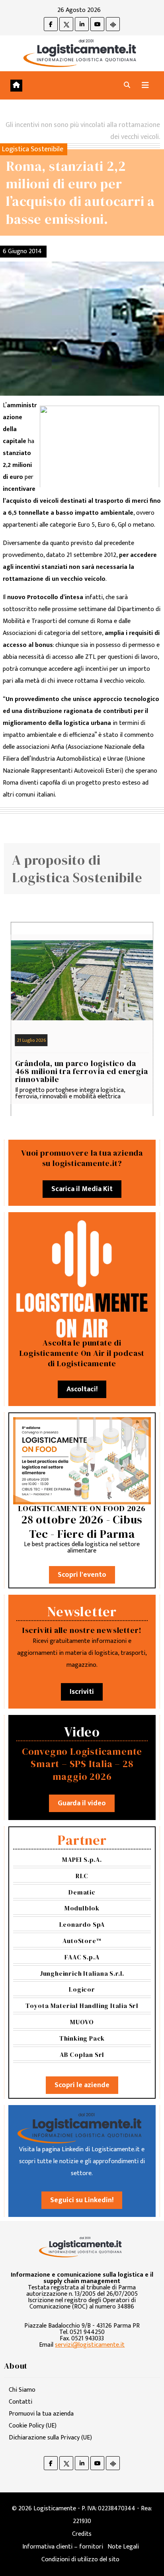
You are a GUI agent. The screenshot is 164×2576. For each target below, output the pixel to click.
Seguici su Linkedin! (82, 2200)
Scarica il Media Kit (82, 1189)
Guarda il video (82, 1803)
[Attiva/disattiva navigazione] (145, 85)
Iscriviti (82, 1692)
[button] (127, 85)
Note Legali (123, 2547)
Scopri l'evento (82, 1575)
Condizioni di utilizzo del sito (80, 2559)
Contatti (20, 2402)
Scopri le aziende (82, 2085)
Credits (82, 2534)
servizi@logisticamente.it (90, 2345)
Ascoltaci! (82, 1389)
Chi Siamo (22, 2390)
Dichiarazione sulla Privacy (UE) (50, 2438)
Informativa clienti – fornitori (63, 2547)
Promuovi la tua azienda (41, 2414)
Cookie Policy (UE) (33, 2426)
